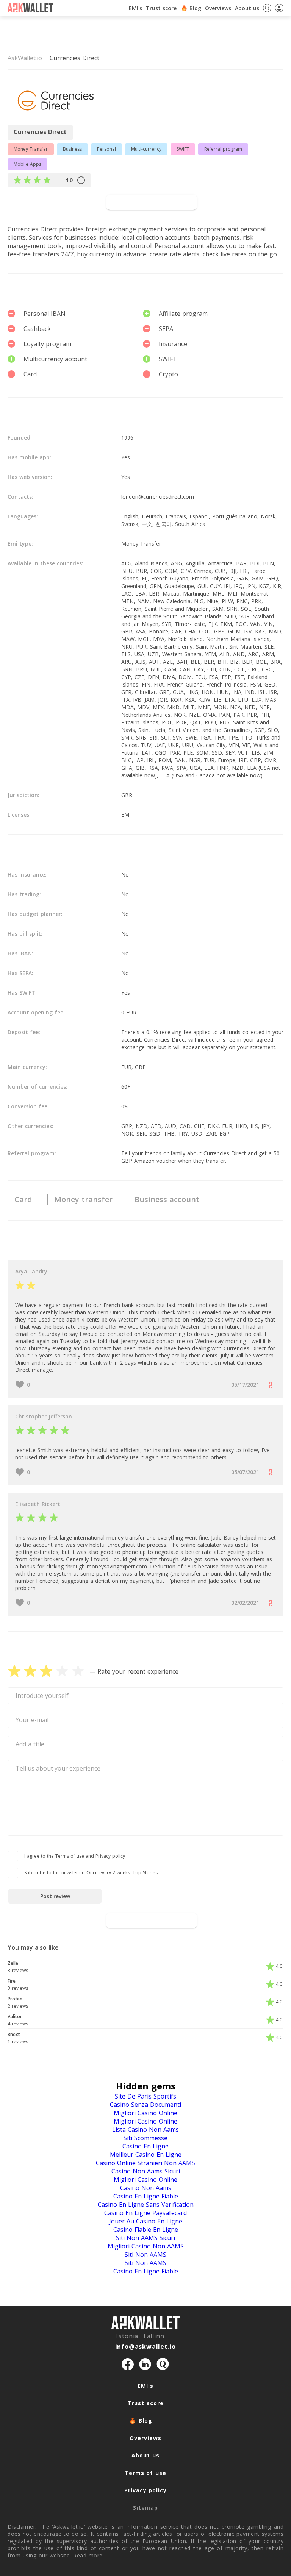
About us (145, 2455)
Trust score (161, 8)
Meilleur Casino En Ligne (146, 2155)
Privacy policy (145, 2490)
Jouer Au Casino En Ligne (146, 2221)
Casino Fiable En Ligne (146, 2230)
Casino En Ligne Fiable (146, 2196)
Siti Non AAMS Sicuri (145, 2238)
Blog (195, 8)
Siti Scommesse (145, 2138)
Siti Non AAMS (145, 2255)
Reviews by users (53, 202)
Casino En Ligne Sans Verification (146, 2205)
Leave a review (152, 1920)
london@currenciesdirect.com (158, 497)
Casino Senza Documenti (145, 2105)
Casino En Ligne (145, 2146)
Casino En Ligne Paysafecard (145, 2213)
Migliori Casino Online (145, 2113)
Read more (88, 2555)
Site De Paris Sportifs (145, 2096)
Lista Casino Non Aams (145, 2130)
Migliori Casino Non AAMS (146, 2246)
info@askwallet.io (146, 2347)
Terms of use (145, 2473)
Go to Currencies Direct (152, 202)
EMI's (135, 8)
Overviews (145, 2438)
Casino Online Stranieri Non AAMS (145, 2163)
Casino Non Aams (146, 2188)
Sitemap (145, 2508)
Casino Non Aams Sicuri (146, 2171)
